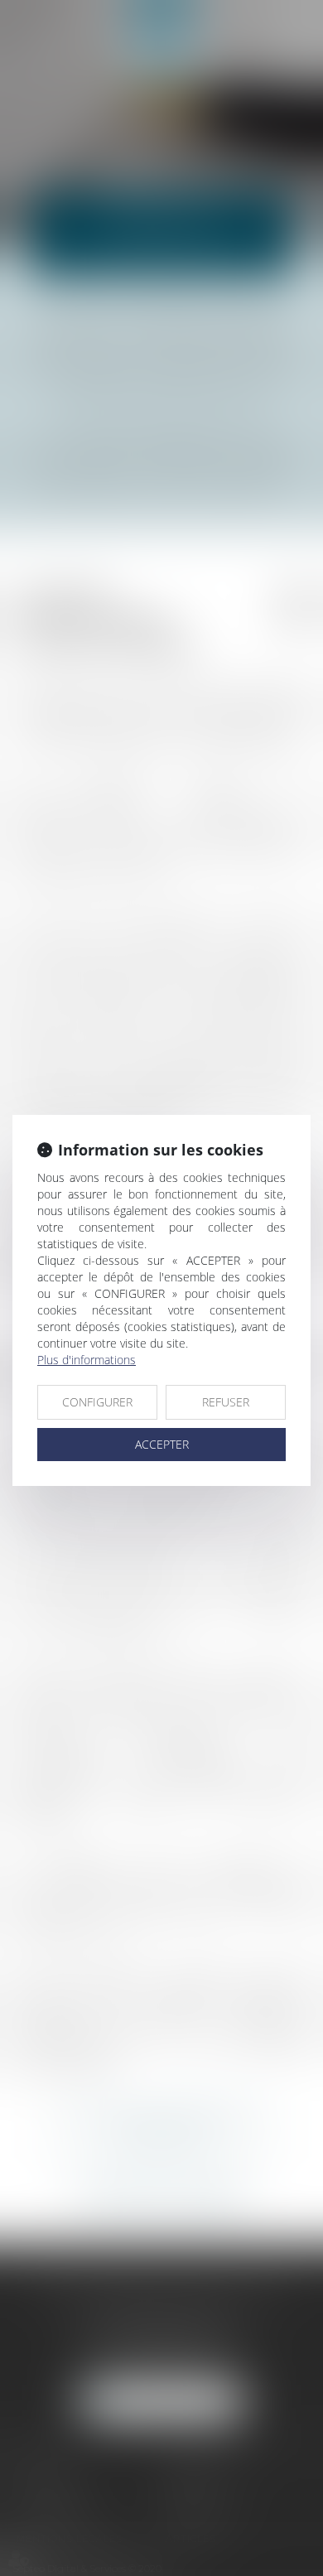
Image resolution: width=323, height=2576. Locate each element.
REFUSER (226, 1402)
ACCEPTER (162, 1444)
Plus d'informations (87, 1360)
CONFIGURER (97, 1402)
